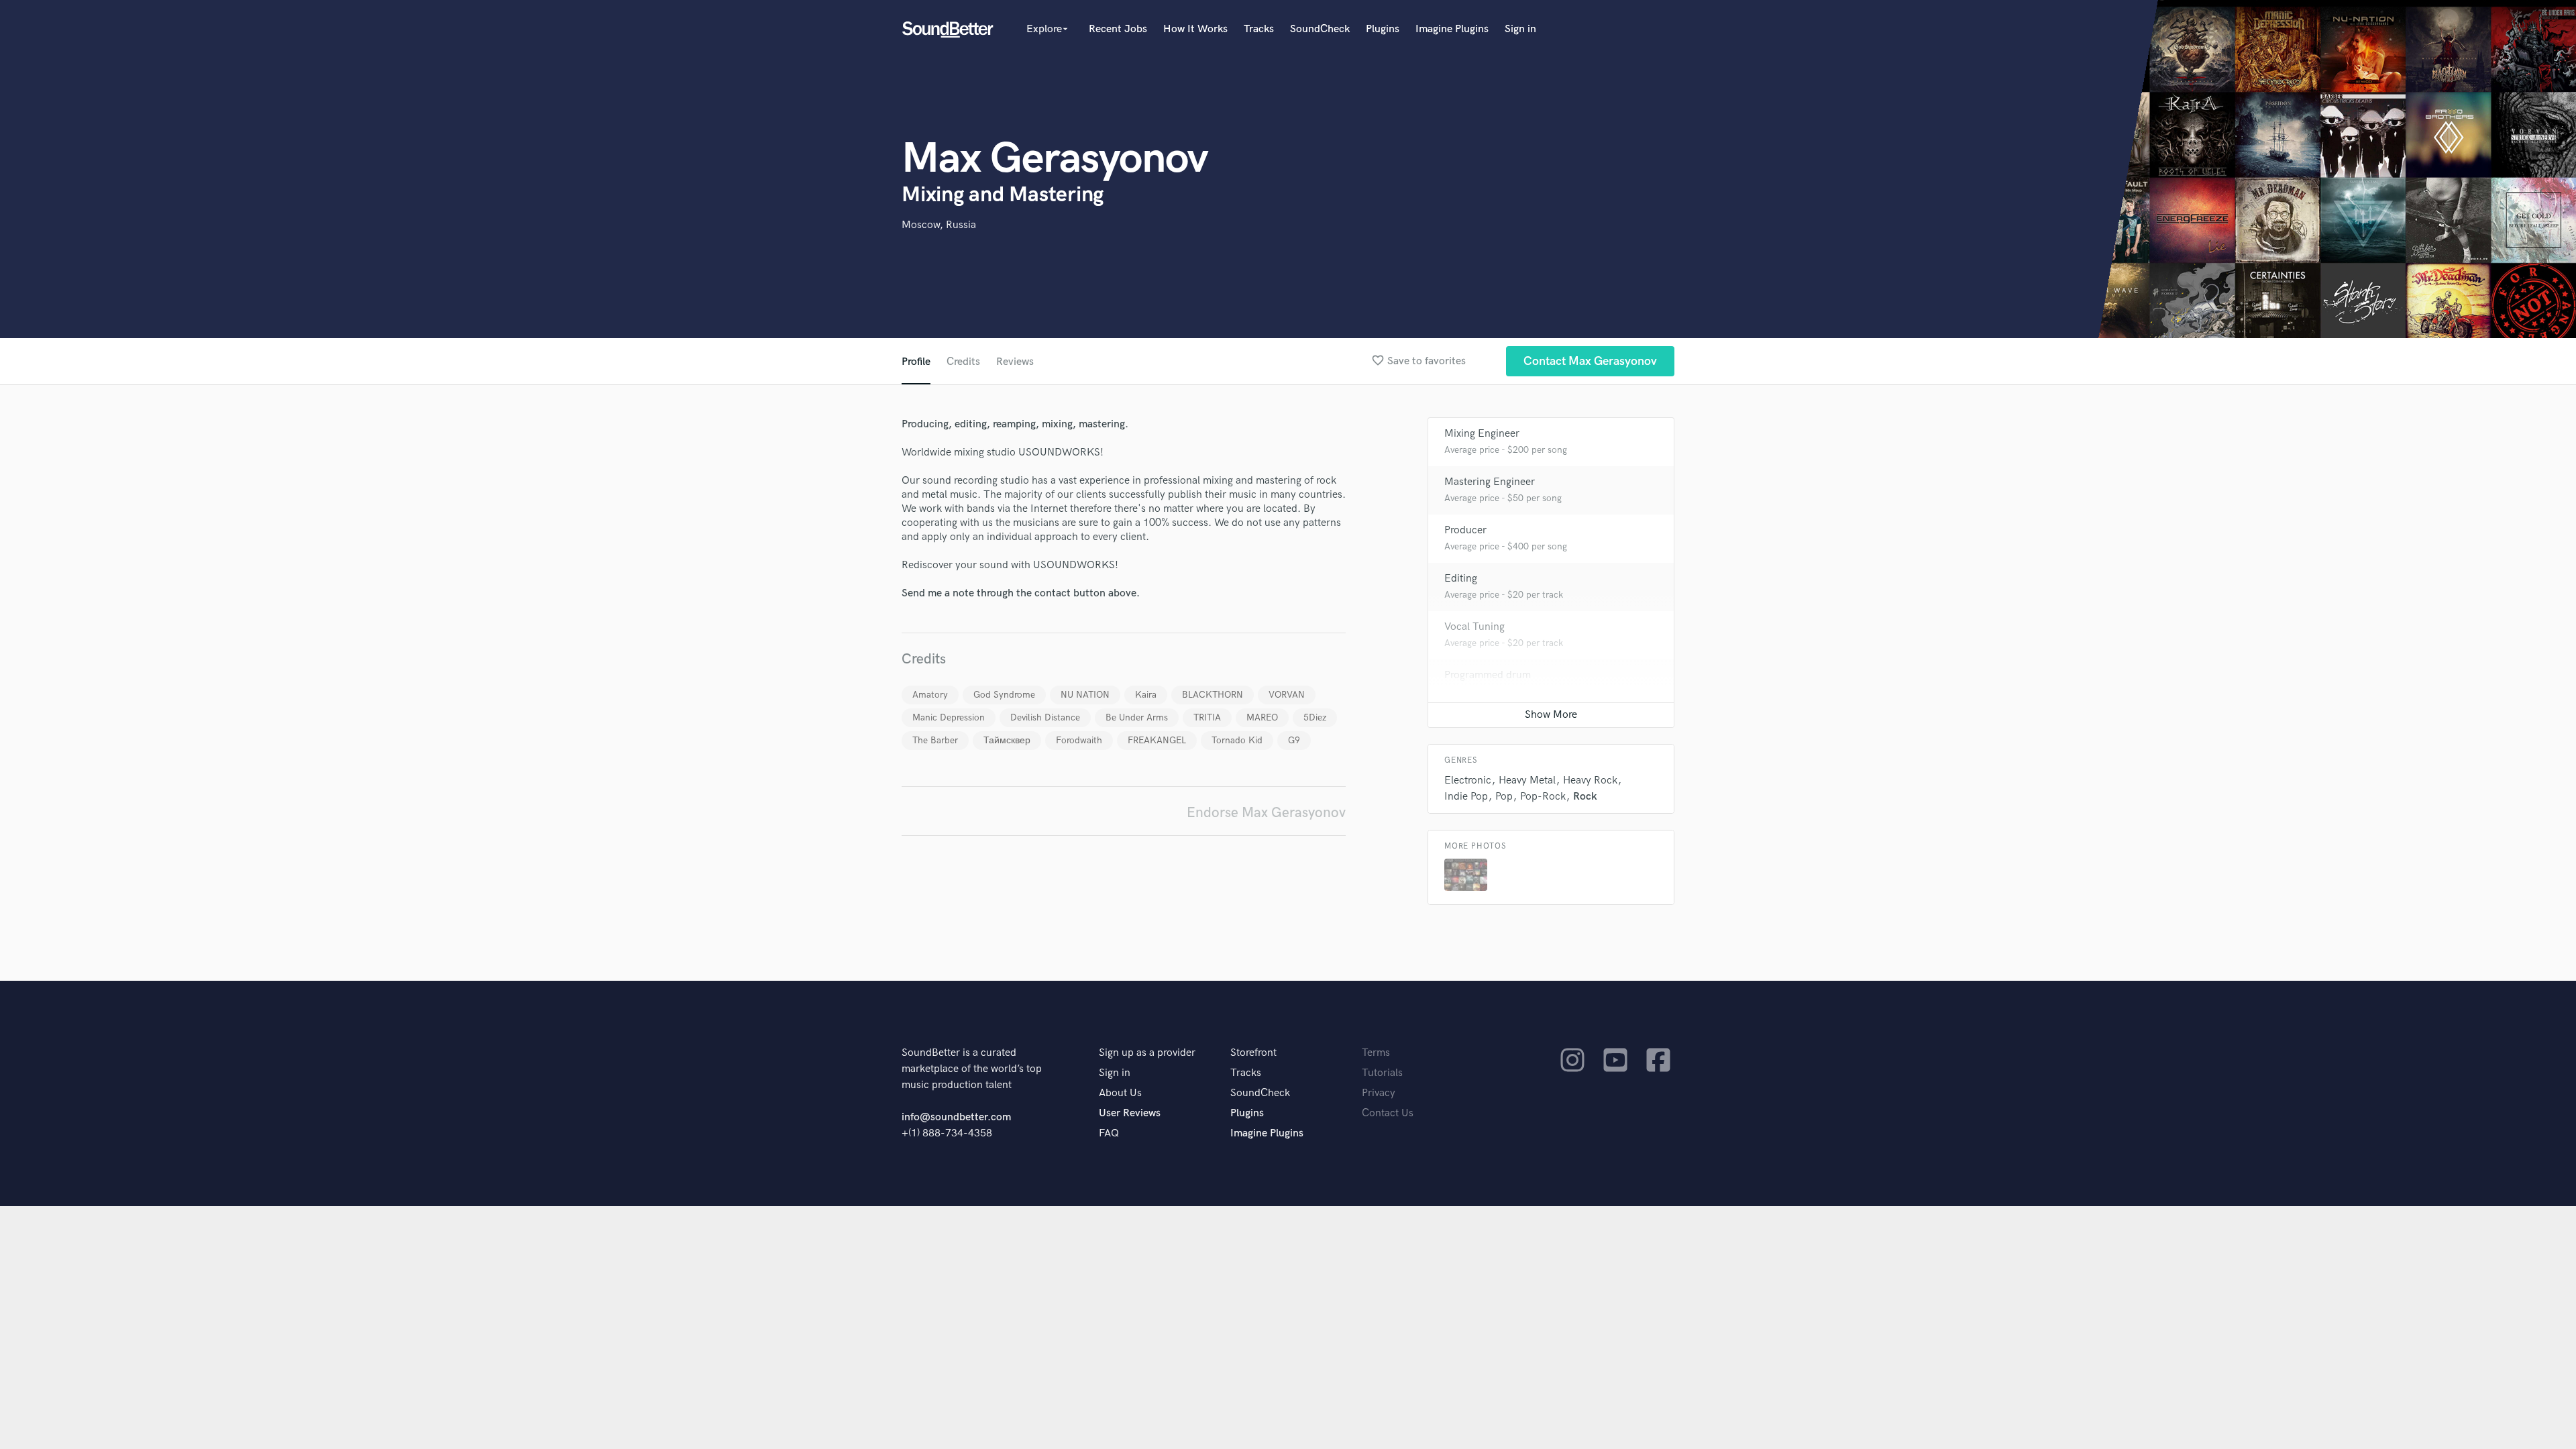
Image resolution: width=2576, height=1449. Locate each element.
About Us (1120, 1093)
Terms (1376, 1053)
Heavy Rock (1590, 781)
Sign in (1520, 29)
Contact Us (1388, 1113)
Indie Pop (1466, 797)
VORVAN (1287, 695)
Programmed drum (1488, 675)
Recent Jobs (1118, 29)
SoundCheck (1320, 29)
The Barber (935, 740)
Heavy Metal (1527, 781)
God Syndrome (1004, 695)
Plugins (1383, 29)
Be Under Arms (1137, 717)
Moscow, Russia (939, 225)
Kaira (1146, 695)
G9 (1294, 740)
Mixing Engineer (1482, 434)
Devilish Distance (1045, 717)
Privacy (1379, 1093)
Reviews (1015, 362)
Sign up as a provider (1147, 1053)
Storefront (1253, 1053)
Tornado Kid (1237, 740)
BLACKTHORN (1213, 695)
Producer (1465, 530)
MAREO (1262, 717)
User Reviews (1130, 1113)
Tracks (1259, 29)
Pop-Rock (1543, 797)
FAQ (1109, 1133)
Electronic (1468, 781)
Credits (963, 362)
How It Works (1195, 29)
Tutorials (1382, 1073)
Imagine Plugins (1452, 29)
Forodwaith (1079, 740)
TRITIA (1207, 717)
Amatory (930, 695)
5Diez (1315, 717)
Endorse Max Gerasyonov (1266, 813)
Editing (1461, 579)
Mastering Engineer (1490, 482)
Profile (916, 362)
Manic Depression (949, 717)
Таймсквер (1007, 740)
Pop (1504, 797)
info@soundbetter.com (956, 1117)
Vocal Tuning (1474, 627)
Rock (1585, 797)
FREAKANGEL (1157, 740)
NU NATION (1085, 695)
